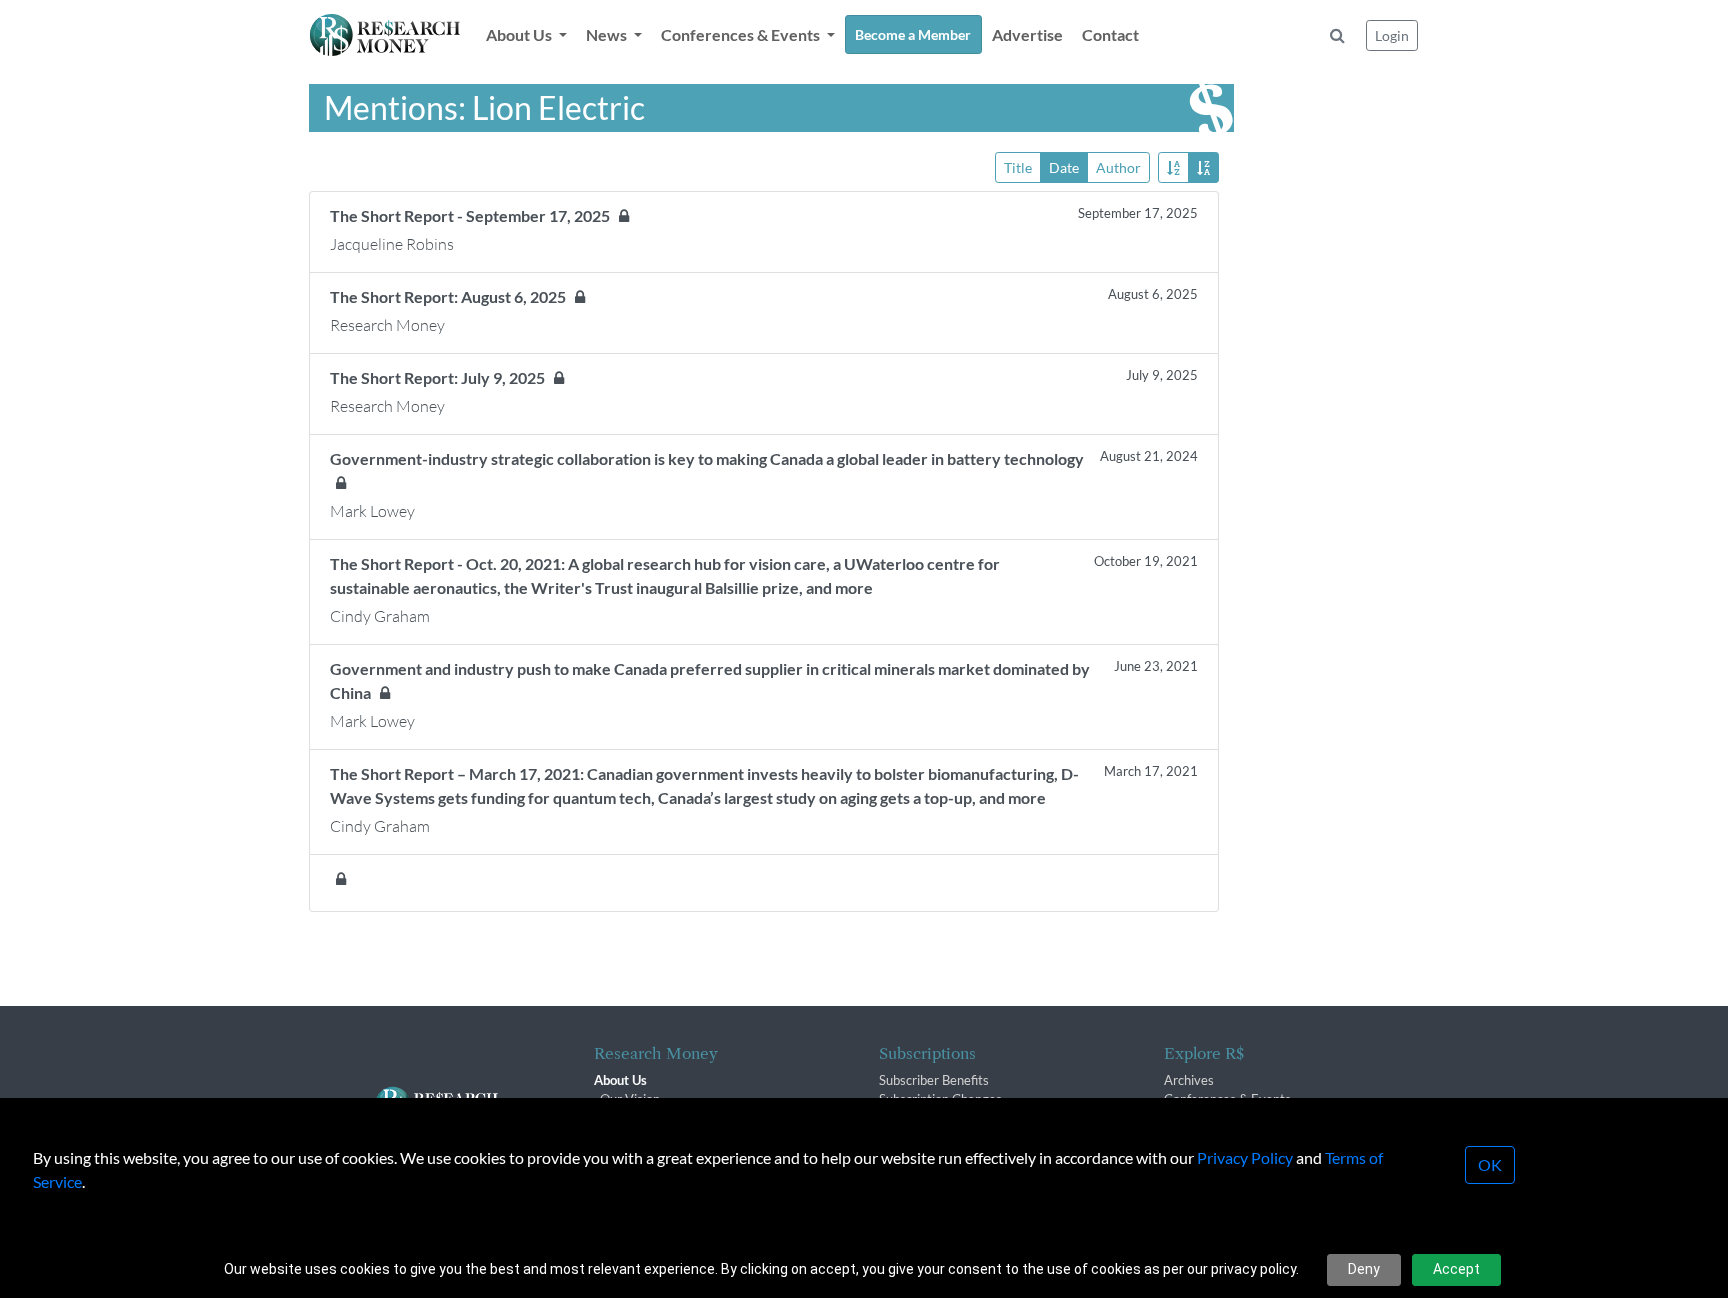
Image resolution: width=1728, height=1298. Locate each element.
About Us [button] (520, 34)
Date (1064, 167)
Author (1118, 167)
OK (1490, 1164)
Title (1018, 167)
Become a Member (913, 34)
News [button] (608, 34)
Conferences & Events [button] (742, 34)
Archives (1189, 1080)
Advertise (1027, 34)
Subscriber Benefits (934, 1080)
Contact (1110, 34)
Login (1392, 35)
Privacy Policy (1245, 1157)
